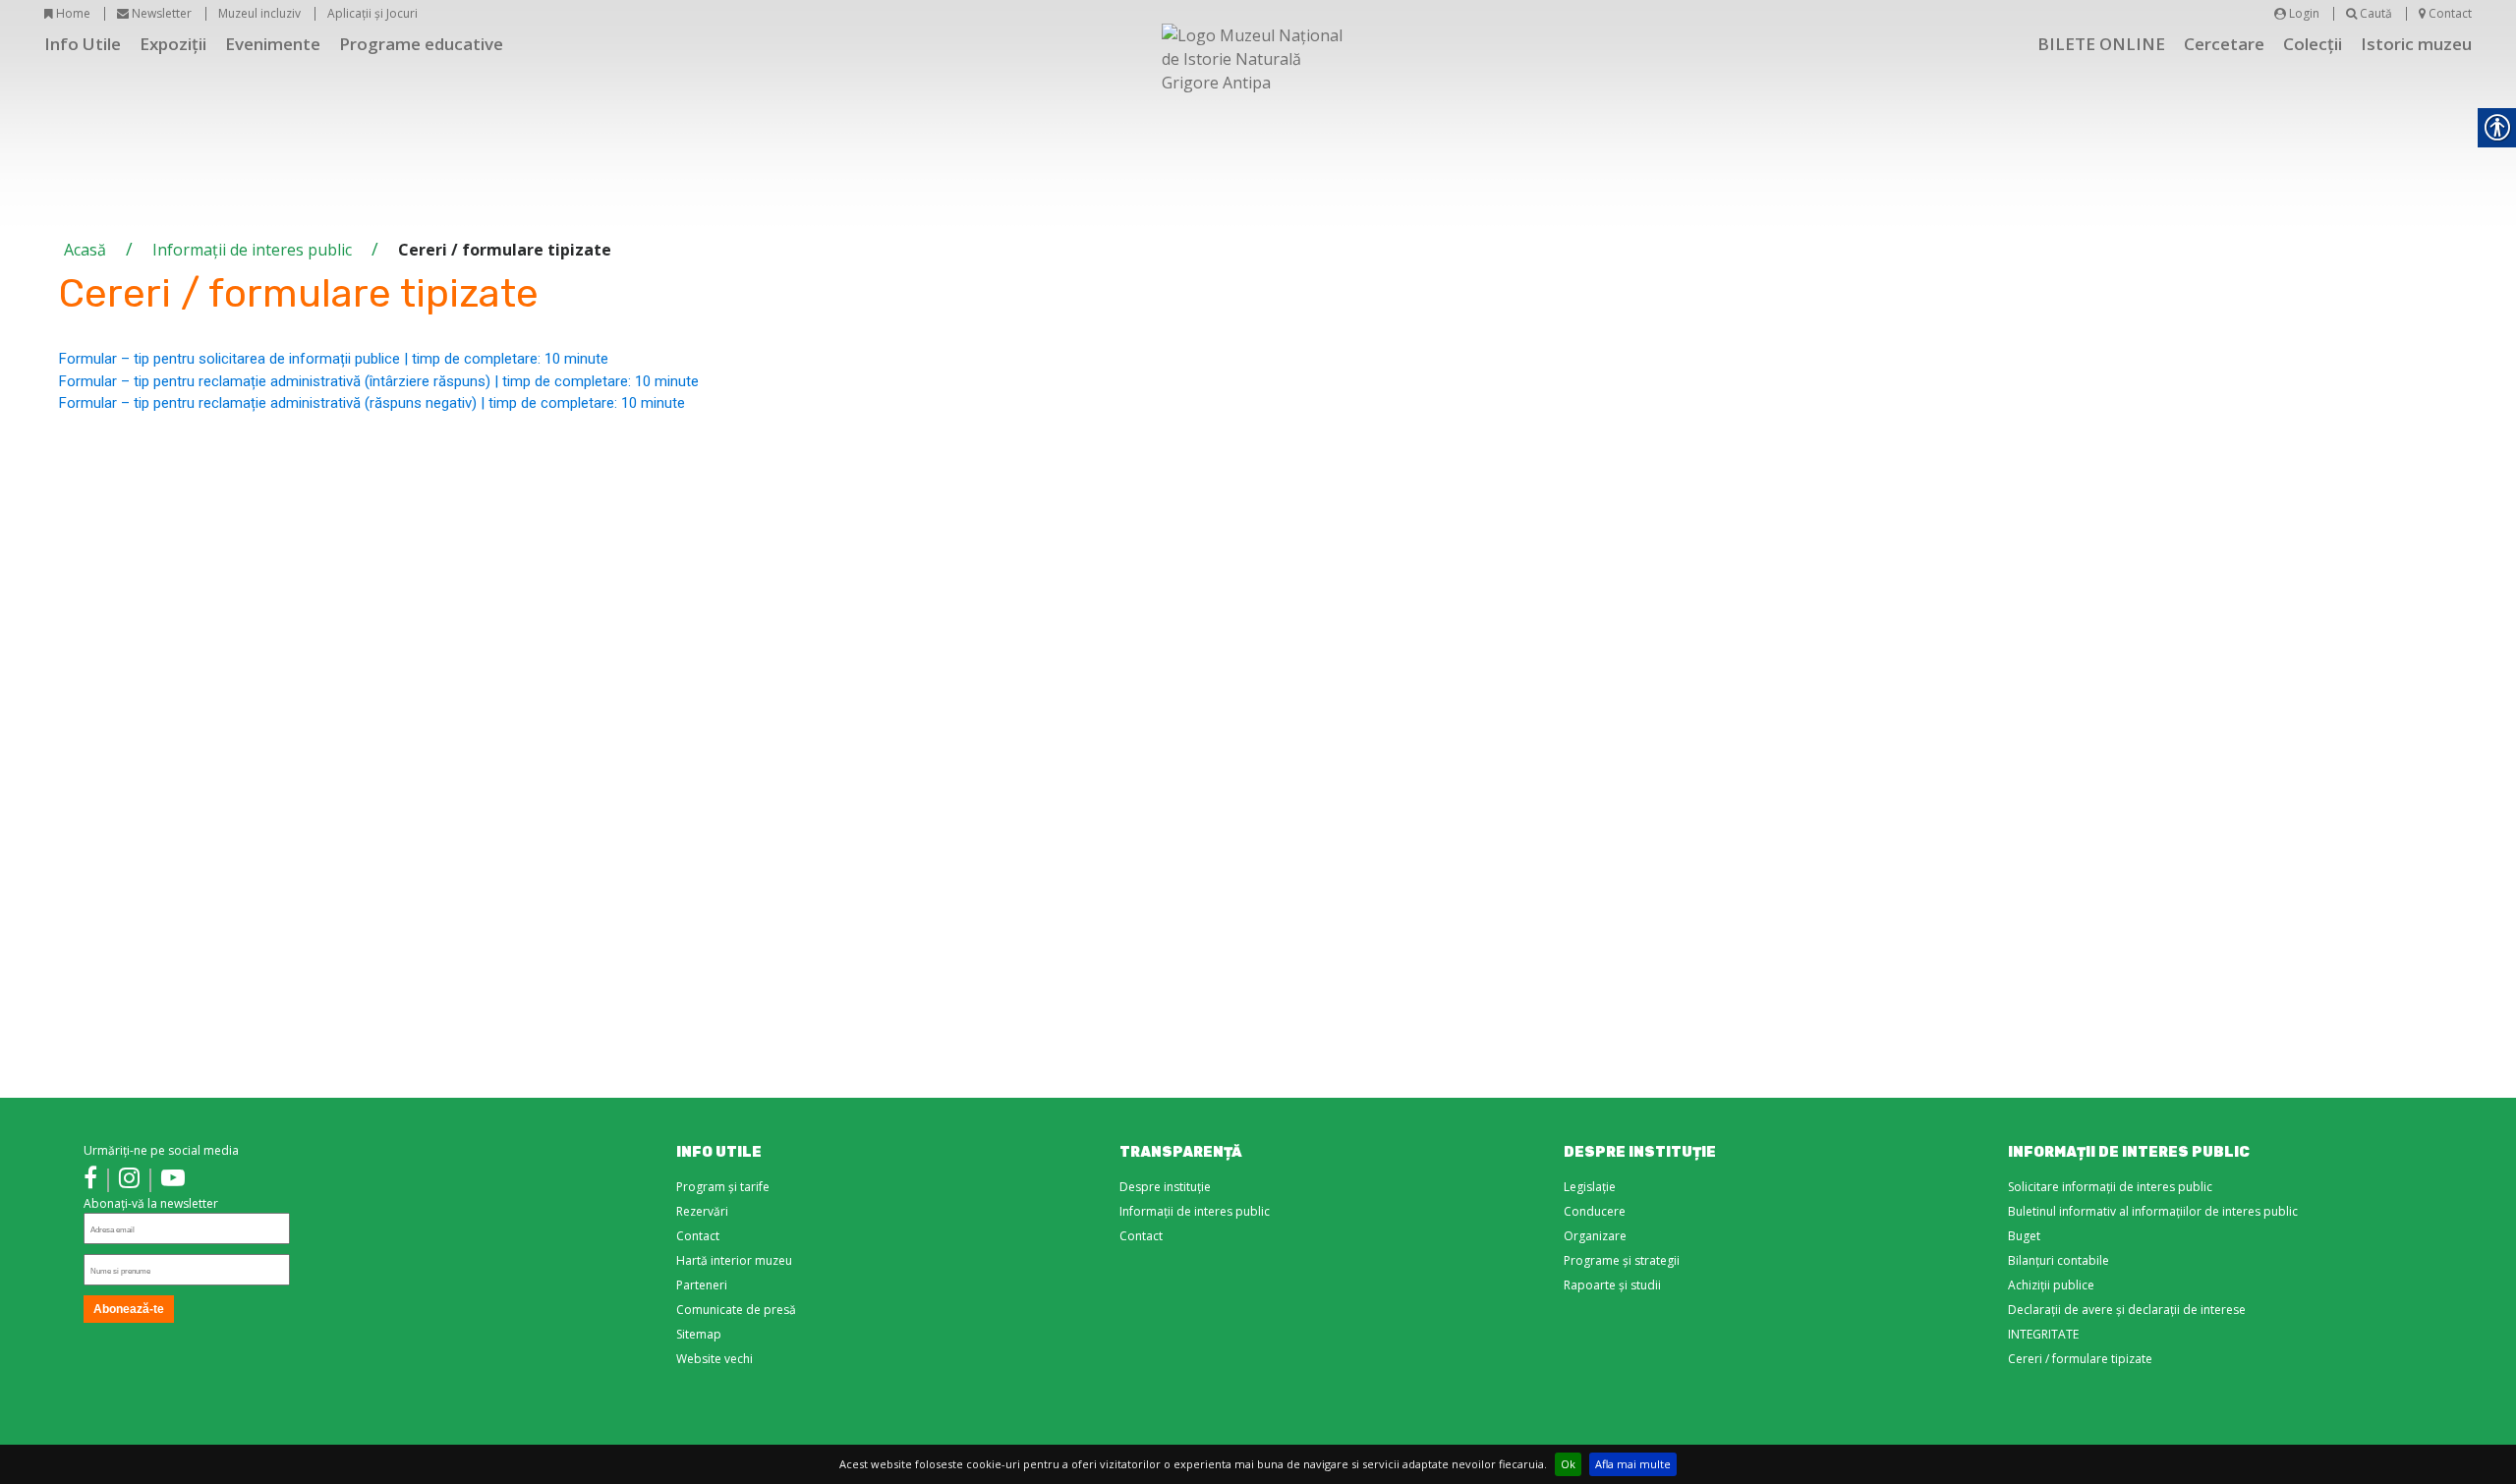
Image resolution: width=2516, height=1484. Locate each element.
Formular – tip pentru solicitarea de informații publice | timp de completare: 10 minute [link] (334, 359)
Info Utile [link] (83, 44)
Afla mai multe (1633, 1464)
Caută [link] (2374, 13)
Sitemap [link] (699, 1334)
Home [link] (72, 13)
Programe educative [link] (421, 44)
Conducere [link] (1595, 1211)
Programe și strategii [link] (1622, 1260)
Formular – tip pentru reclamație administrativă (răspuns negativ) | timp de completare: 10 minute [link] (372, 403)
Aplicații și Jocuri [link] (372, 13)
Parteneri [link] (702, 1285)
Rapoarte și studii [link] (1612, 1285)
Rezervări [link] (702, 1211)
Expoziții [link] (173, 44)
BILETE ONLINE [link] (2101, 44)
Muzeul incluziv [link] (259, 13)
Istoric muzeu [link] (2416, 44)
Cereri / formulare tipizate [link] (2080, 1359)
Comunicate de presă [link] (736, 1310)
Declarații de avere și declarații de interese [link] (2127, 1310)
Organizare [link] (1595, 1236)
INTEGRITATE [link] (2043, 1334)
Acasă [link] (85, 250)
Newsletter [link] (160, 13)
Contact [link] (2449, 13)
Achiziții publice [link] (2051, 1285)
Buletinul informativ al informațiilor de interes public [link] (2153, 1211)
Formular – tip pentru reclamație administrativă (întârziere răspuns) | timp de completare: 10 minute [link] (379, 381)
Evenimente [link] (273, 44)
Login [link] (2303, 13)
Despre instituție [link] (1165, 1187)
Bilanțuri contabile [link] (2059, 1260)
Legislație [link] (1590, 1187)
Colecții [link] (2313, 44)
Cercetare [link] (2224, 44)
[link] (90, 1180)
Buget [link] (2024, 1236)
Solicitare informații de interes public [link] (2110, 1187)
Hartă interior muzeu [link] (734, 1260)
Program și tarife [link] (723, 1187)
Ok (1568, 1464)
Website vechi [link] (715, 1359)
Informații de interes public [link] (252, 250)
